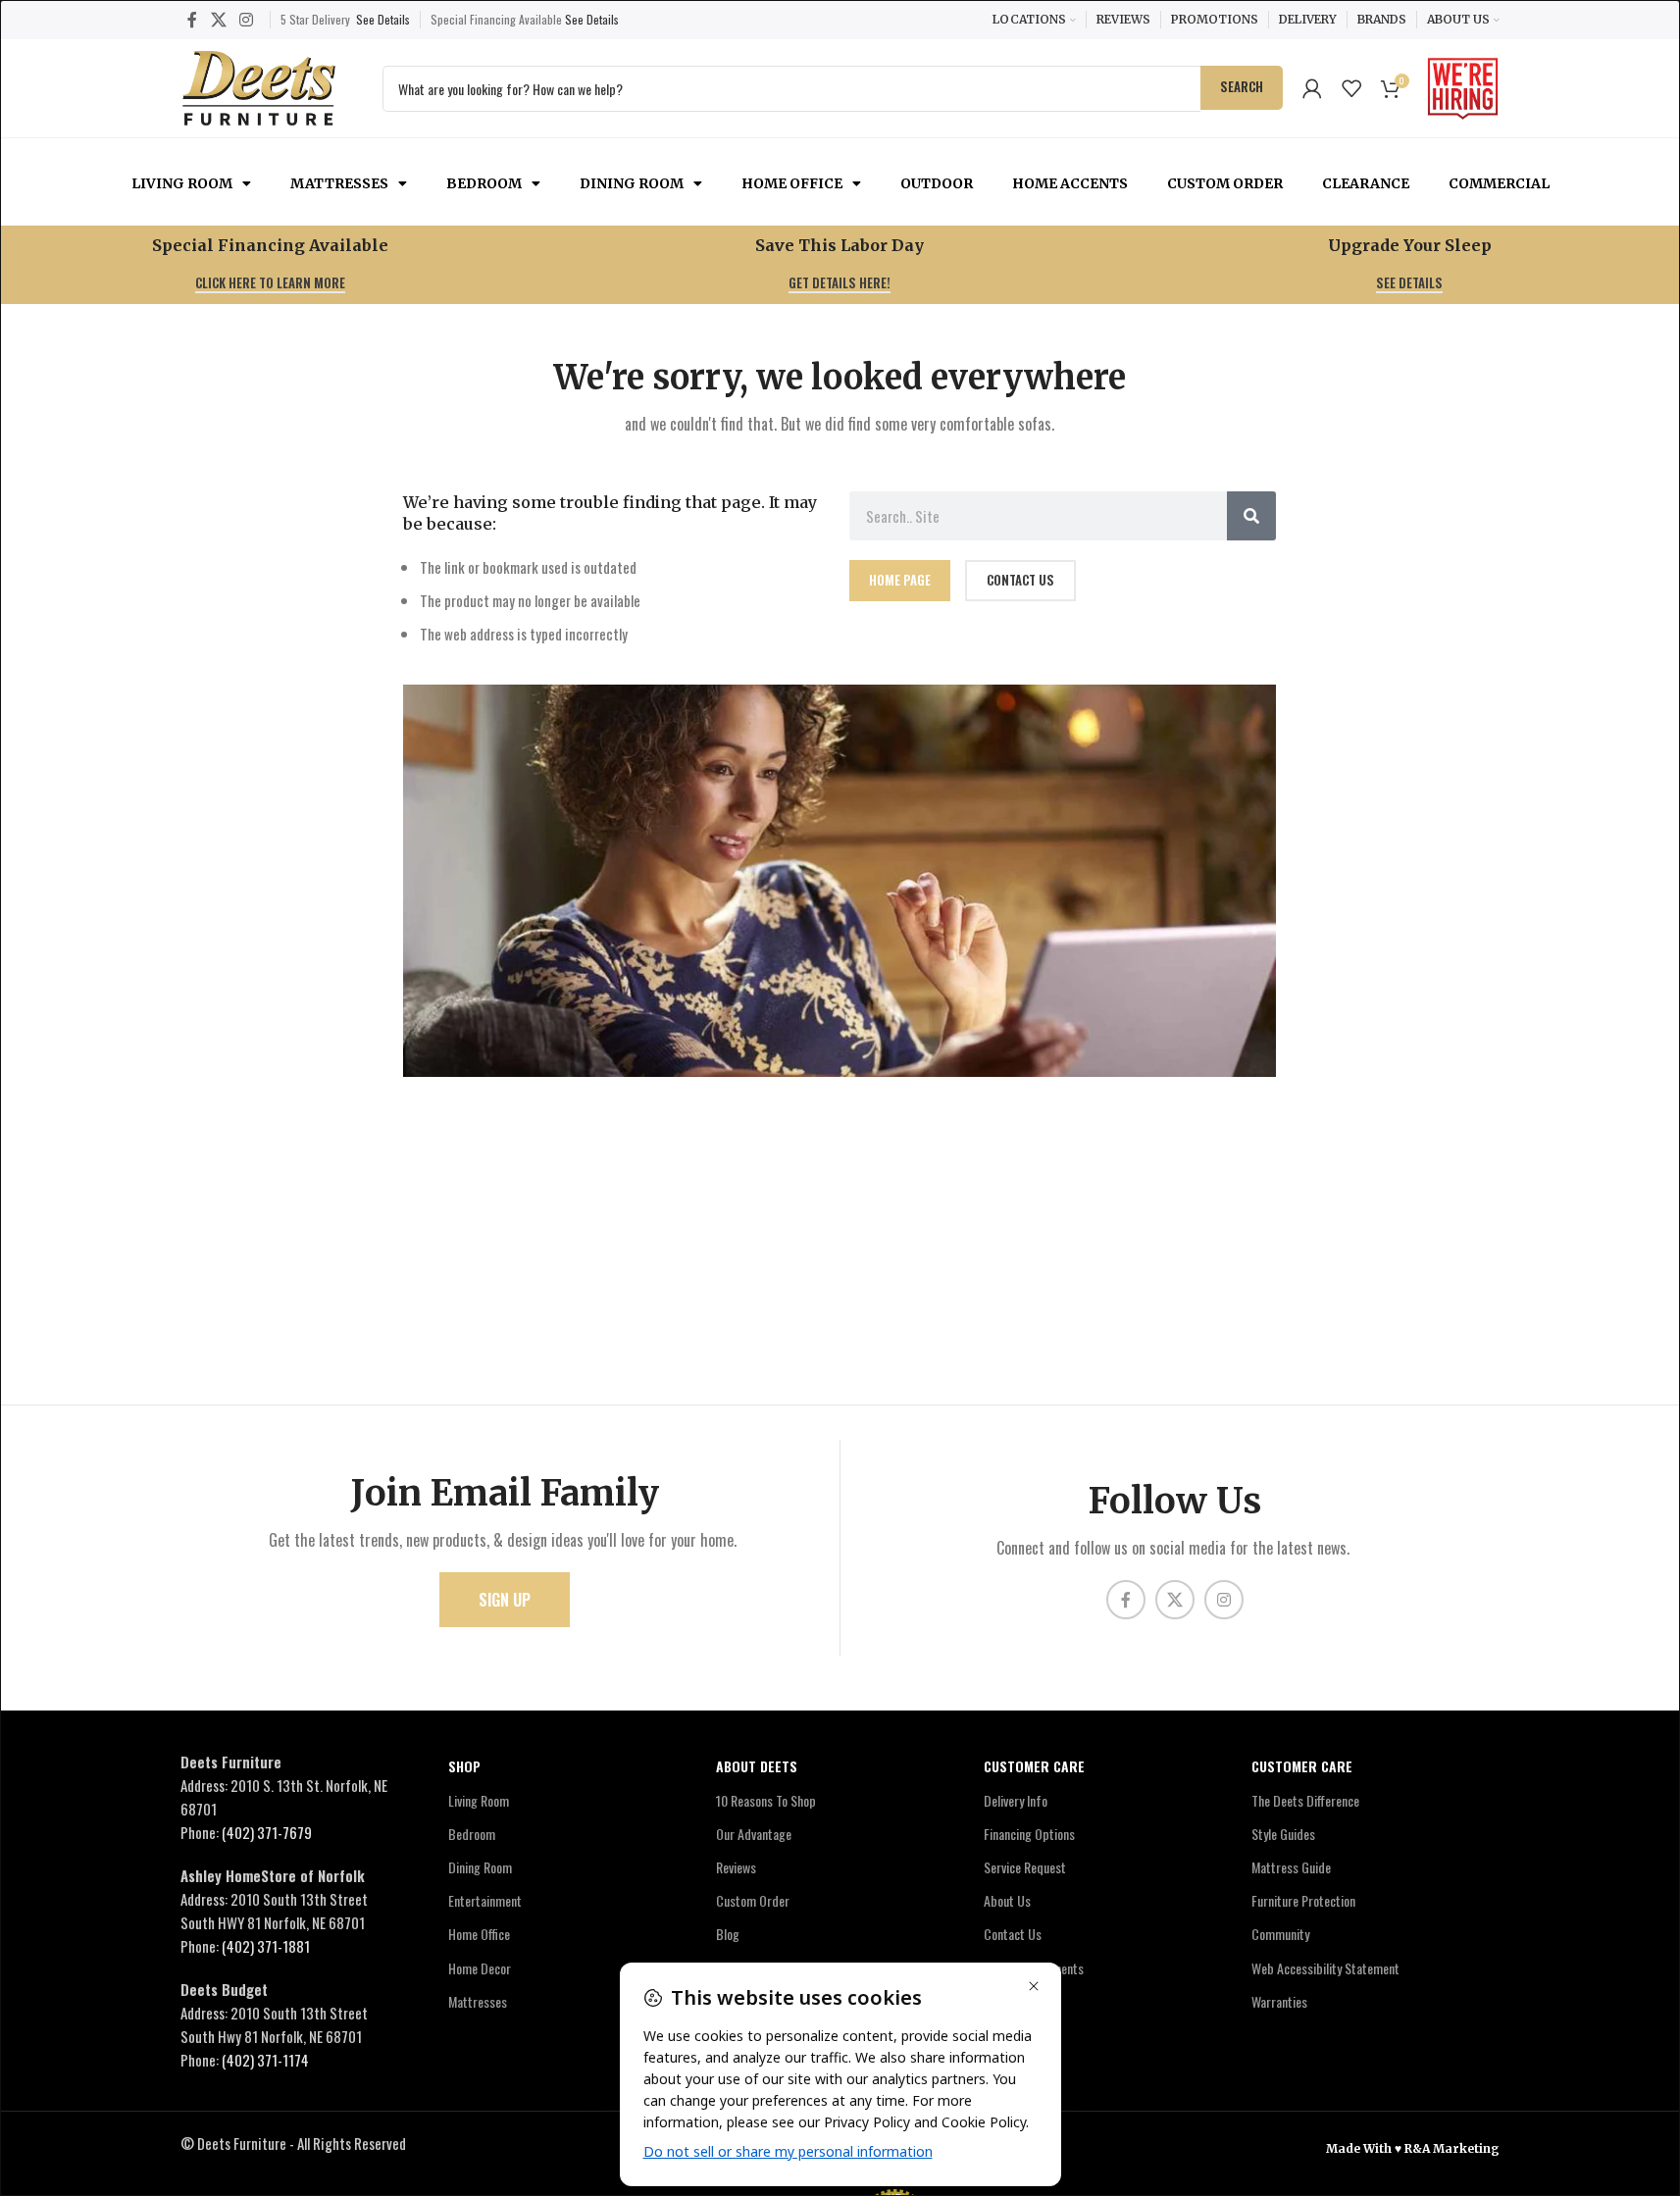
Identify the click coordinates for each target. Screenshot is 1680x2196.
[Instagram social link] (246, 19)
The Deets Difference (1305, 1800)
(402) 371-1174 (265, 2060)
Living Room (182, 183)
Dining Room (632, 183)
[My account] (1312, 88)
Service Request (1025, 1867)
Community (1280, 1934)
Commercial (1499, 183)
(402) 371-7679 (267, 1832)
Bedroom (484, 183)
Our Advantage (754, 1834)
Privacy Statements (1034, 1968)
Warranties (1279, 2001)
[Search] (1251, 516)
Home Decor (480, 1968)
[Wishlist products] (1351, 88)
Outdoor (937, 183)
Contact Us (1013, 1934)
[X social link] (218, 19)
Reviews (736, 1867)
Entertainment (485, 1900)
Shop (464, 1766)
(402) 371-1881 (266, 1946)
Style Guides (1283, 1834)
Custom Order (1225, 183)
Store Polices (1018, 2001)
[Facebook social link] (192, 19)
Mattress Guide (1291, 1867)
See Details (383, 19)
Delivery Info (1016, 1800)
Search (1242, 86)
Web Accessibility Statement (1325, 1968)
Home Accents (1070, 183)
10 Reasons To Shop (766, 1800)
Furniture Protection (1303, 1900)
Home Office (792, 183)
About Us (1007, 1900)
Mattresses (339, 183)
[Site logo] (259, 85)
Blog (728, 1934)
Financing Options (1029, 1834)
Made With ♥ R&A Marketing (1413, 2148)
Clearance (1366, 183)
